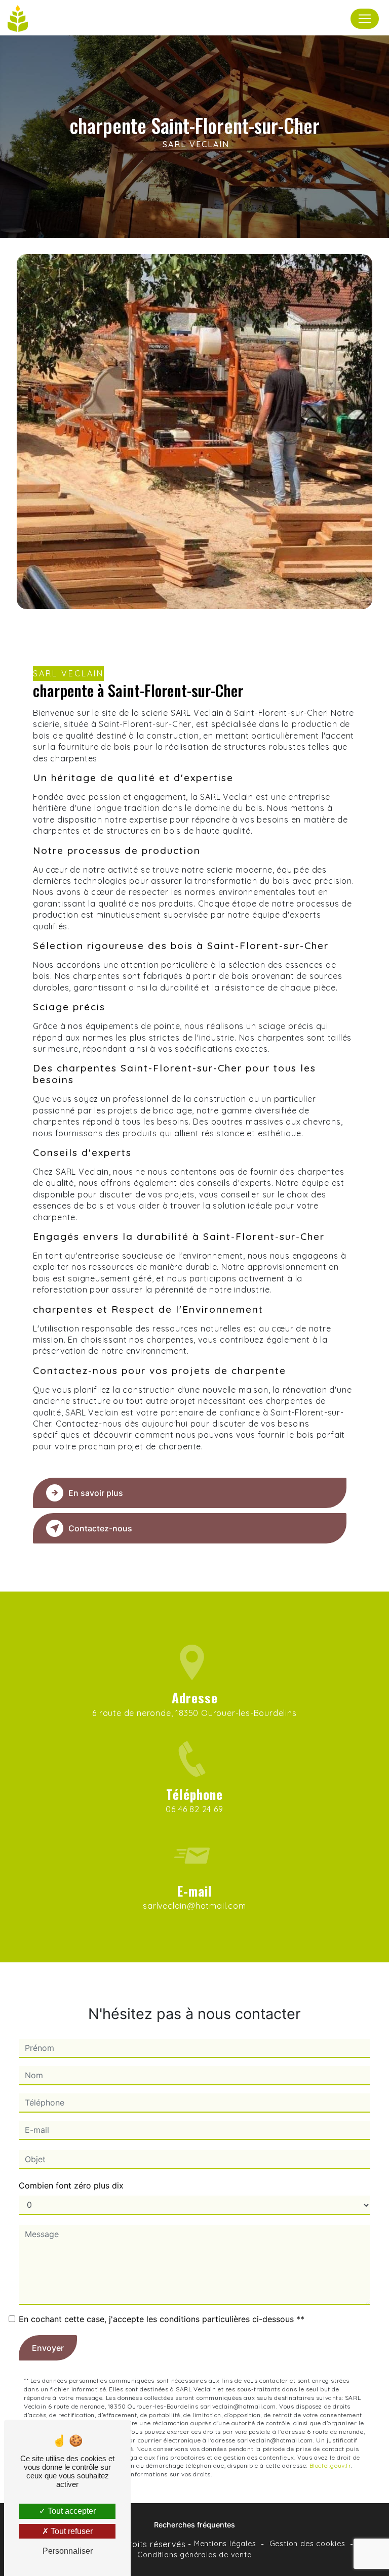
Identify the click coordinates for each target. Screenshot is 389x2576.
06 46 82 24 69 (194, 1809)
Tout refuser (71, 2531)
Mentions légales (225, 2544)
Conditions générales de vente (194, 2555)
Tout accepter (71, 2511)
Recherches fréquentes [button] (194, 2525)
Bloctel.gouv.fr (330, 2465)
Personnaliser (68, 2551)
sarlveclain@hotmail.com (194, 1906)
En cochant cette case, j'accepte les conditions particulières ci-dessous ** (162, 2319)
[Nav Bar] (365, 19)
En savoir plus (96, 1493)
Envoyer (48, 2348)
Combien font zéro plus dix (71, 2185)
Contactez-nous (100, 1528)
